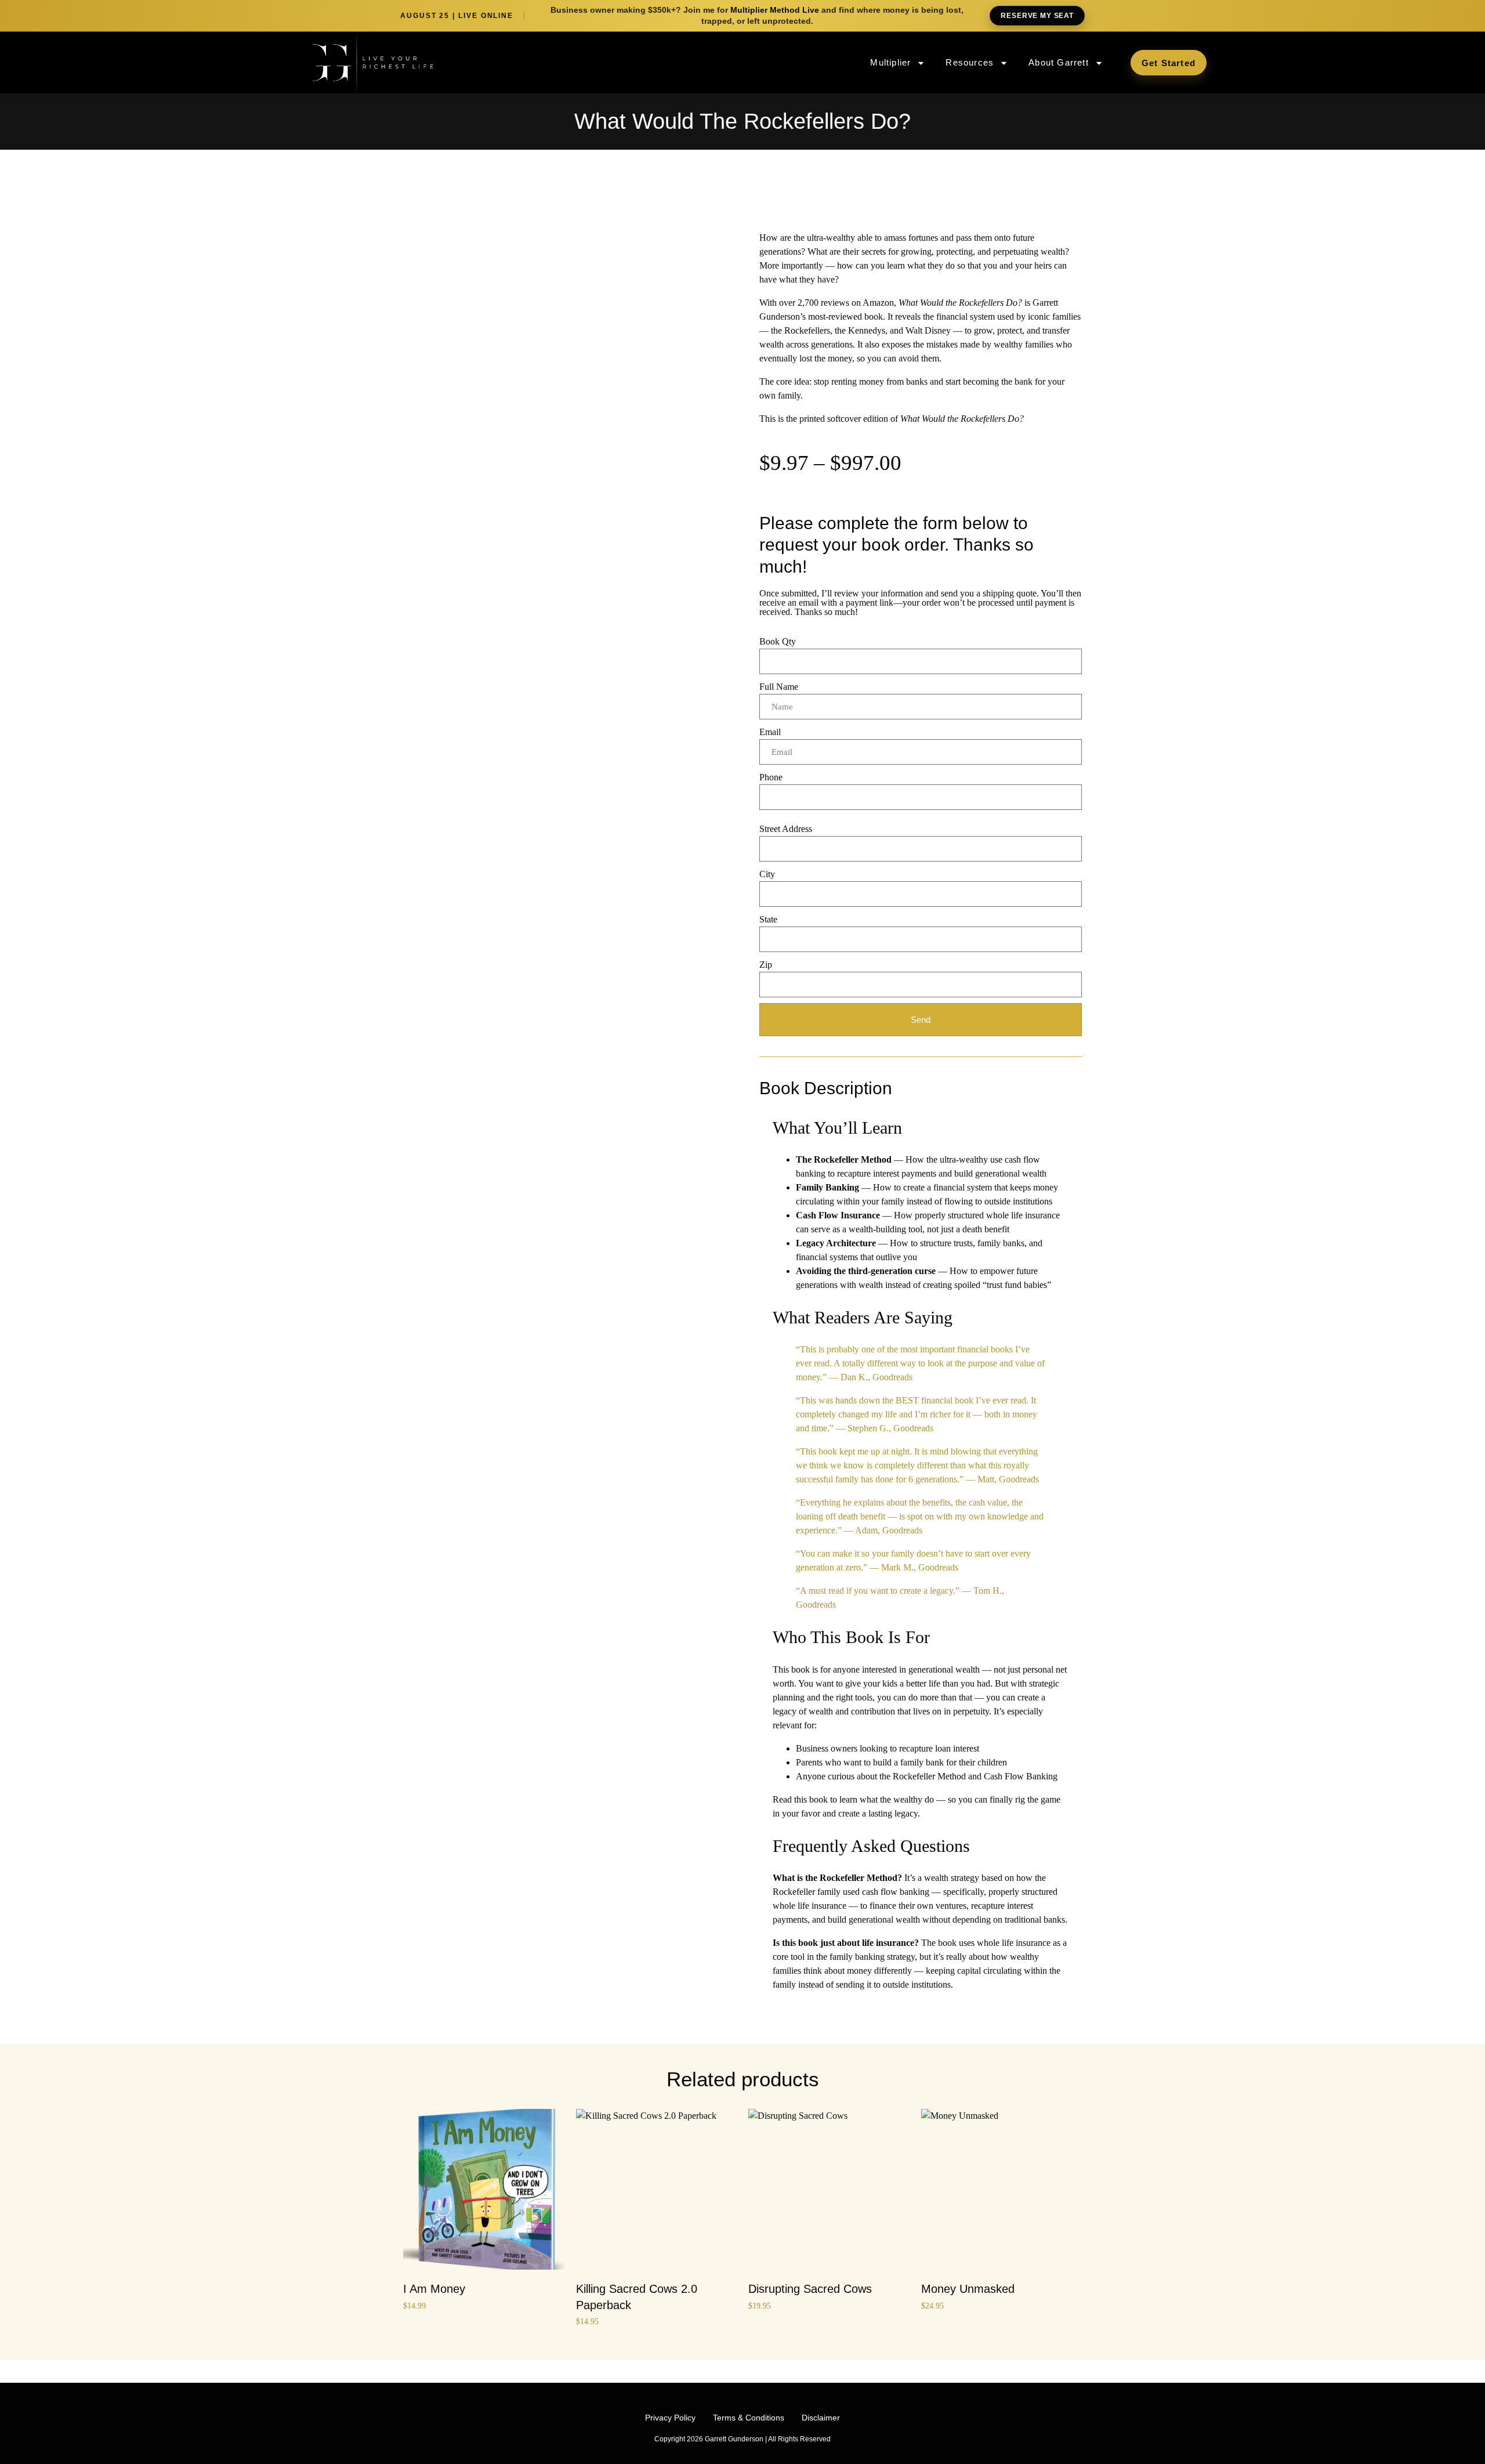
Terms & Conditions (749, 2418)
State (768, 919)
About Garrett (1059, 62)
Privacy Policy (670, 2418)
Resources (970, 62)
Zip (766, 965)
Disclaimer (821, 2418)
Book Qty (778, 641)
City (767, 874)
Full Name (779, 687)
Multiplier (890, 62)
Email (770, 732)
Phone (771, 777)
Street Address (786, 829)
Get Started (1169, 63)
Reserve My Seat (1037, 16)
